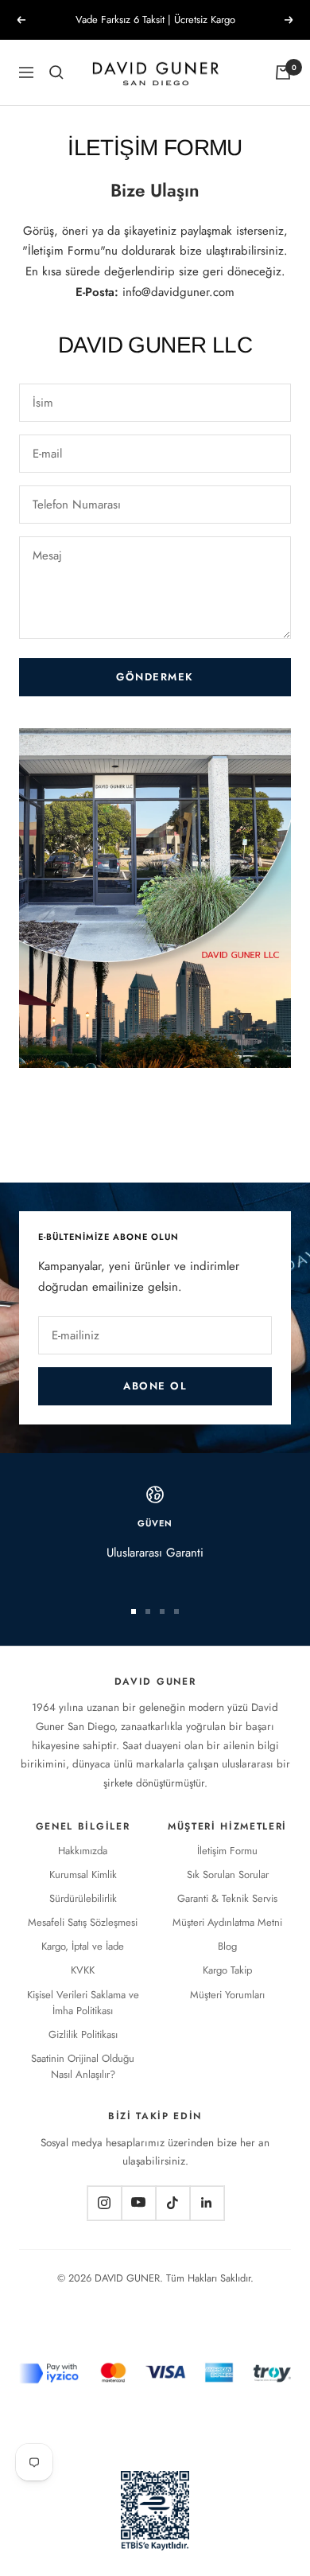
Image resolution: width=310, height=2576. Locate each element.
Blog (227, 1946)
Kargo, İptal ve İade (83, 1946)
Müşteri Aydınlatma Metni (227, 1922)
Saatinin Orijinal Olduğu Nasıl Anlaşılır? (83, 2066)
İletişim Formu (227, 1851)
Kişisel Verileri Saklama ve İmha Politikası (83, 2003)
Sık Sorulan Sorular (228, 1875)
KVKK (83, 1970)
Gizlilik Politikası (83, 2034)
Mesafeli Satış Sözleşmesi (83, 1922)
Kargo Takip (227, 1970)
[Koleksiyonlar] (56, 72)
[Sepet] (283, 72)
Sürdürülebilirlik (83, 1898)
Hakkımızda (83, 1851)
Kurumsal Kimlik (83, 1875)
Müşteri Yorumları (227, 1995)
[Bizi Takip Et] (104, 2202)
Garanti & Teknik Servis (227, 1898)
